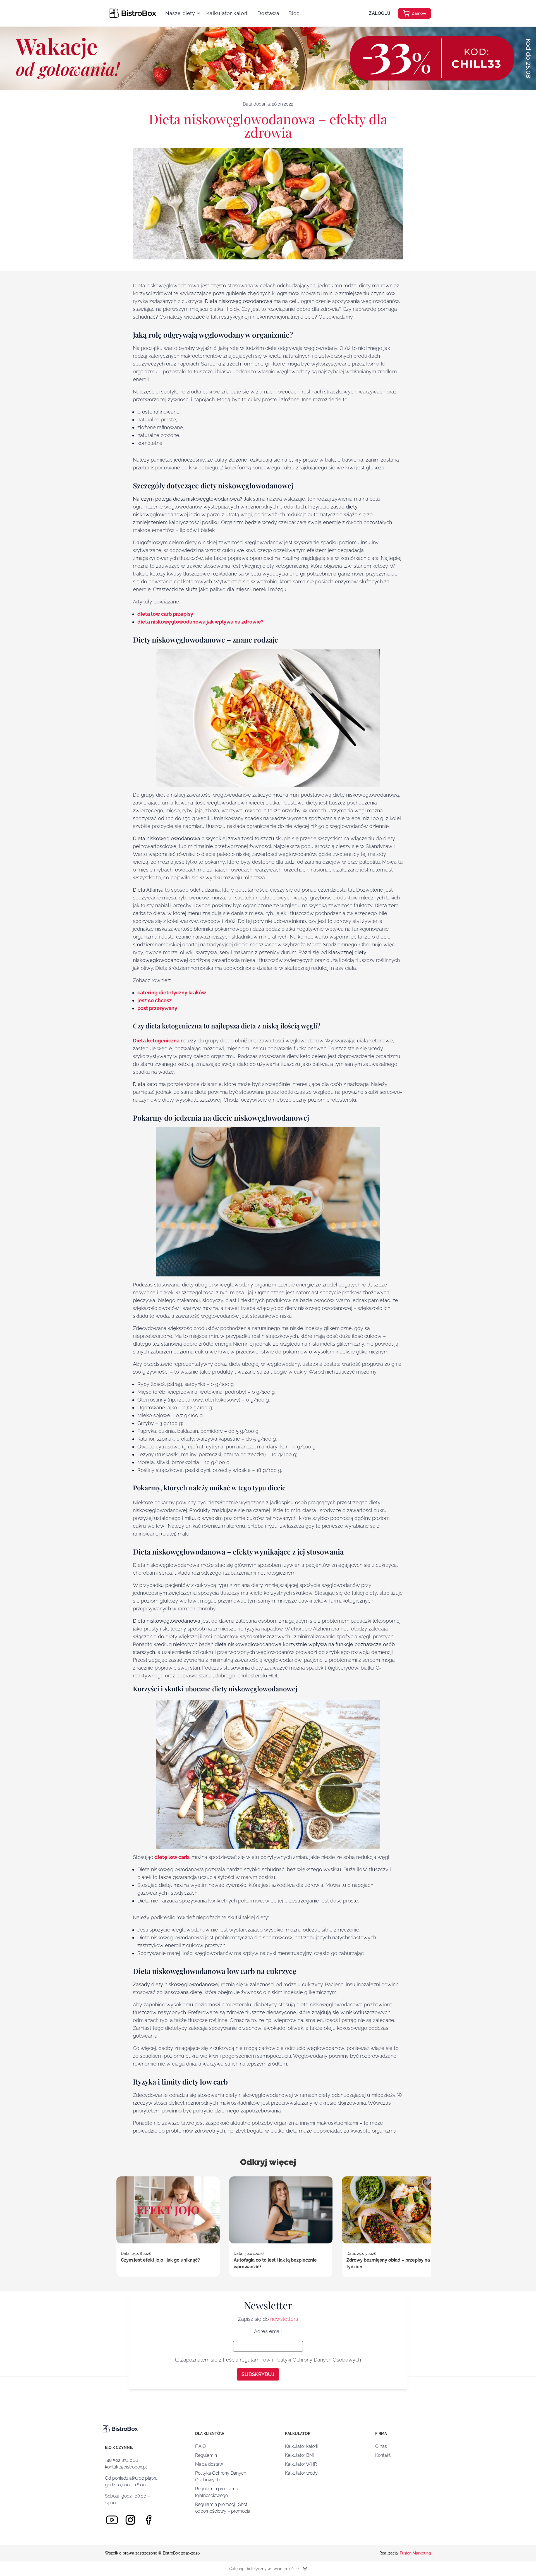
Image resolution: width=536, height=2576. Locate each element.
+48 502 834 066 (122, 2460)
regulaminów (255, 2360)
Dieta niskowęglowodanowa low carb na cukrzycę (56, 158)
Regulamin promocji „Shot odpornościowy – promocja (223, 2508)
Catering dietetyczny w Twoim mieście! (264, 2569)
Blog (294, 13)
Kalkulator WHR (301, 2464)
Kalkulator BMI (300, 2455)
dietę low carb (172, 1857)
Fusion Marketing (415, 2553)
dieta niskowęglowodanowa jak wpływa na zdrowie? (200, 622)
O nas (381, 2446)
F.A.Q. (201, 2446)
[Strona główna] (133, 13)
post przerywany (157, 1008)
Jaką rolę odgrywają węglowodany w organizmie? (57, 80)
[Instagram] (130, 2520)
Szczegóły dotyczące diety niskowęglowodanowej (47, 96)
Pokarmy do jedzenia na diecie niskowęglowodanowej (51, 127)
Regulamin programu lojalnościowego (217, 2492)
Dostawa (268, 13)
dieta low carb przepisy (165, 614)
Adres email (268, 2331)
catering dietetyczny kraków (172, 993)
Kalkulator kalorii (228, 13)
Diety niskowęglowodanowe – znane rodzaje (56, 111)
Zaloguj (380, 13)
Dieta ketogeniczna (156, 1041)
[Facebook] (149, 2520)
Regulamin (206, 2455)
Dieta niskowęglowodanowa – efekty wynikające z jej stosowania (56, 143)
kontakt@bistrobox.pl (126, 2467)
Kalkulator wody (301, 2473)
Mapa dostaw (209, 2464)
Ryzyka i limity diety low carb (49, 171)
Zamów (419, 13)
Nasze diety (180, 13)
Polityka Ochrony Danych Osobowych (221, 2476)
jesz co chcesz (155, 1000)
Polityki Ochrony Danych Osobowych (318, 2360)
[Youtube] (112, 2520)
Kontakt (383, 2455)
